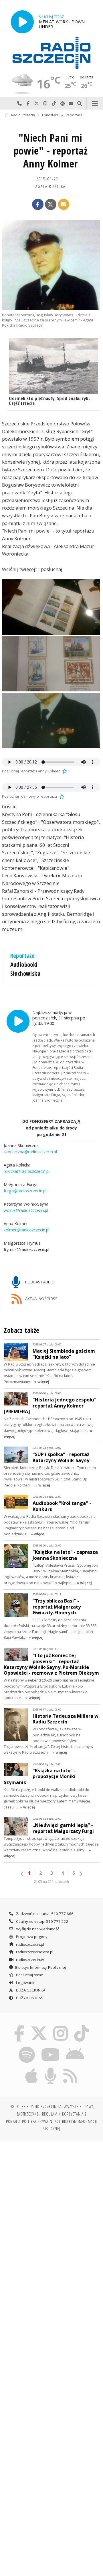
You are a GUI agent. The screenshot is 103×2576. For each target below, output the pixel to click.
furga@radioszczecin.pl (25, 1191)
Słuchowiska (25, 973)
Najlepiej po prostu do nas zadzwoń (19, 104)
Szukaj (80, 104)
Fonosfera (50, 115)
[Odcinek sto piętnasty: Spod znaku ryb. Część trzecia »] (53, 366)
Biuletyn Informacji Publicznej (40, 1967)
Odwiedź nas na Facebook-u (28, 104)
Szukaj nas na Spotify (62, 104)
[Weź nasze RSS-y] (70, 2068)
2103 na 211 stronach (51, 1882)
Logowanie (25, 1983)
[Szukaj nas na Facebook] (19, 2026)
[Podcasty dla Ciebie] (51, 2068)
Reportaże (74, 115)
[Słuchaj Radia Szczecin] (22, 22)
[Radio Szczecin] (51, 53)
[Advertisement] (51, 2201)
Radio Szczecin (23, 115)
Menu (95, 104)
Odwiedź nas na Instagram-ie (45, 104)
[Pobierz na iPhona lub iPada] (32, 2068)
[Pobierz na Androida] (75, 2047)
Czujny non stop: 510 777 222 (42, 1921)
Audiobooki (24, 965)
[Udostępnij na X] (51, 205)
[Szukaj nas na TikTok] (82, 2026)
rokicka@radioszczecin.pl (27, 1172)
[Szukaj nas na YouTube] (50, 2047)
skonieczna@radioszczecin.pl (30, 1152)
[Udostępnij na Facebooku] (38, 205)
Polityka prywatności (41, 2121)
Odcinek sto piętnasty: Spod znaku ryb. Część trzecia (49, 401)
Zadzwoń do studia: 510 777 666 (44, 1914)
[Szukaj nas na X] (39, 2026)
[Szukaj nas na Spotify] (27, 2047)
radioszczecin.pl (30, 1944)
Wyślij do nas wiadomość (71, 104)
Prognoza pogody (31, 1937)
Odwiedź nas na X (37, 104)
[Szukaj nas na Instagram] (61, 2026)
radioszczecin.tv (30, 1960)
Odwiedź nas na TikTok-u (54, 104)
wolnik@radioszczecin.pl (26, 1211)
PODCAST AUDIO (39, 1282)
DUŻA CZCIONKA (30, 1990)
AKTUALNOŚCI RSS (41, 1299)
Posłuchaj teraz (29, 1975)
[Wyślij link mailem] (64, 205)
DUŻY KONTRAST (30, 1998)
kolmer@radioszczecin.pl (26, 1230)
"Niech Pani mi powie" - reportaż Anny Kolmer (51, 151)
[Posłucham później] (64, 771)
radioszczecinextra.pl (34, 1952)
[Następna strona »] (81, 1874)
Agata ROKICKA (51, 186)
